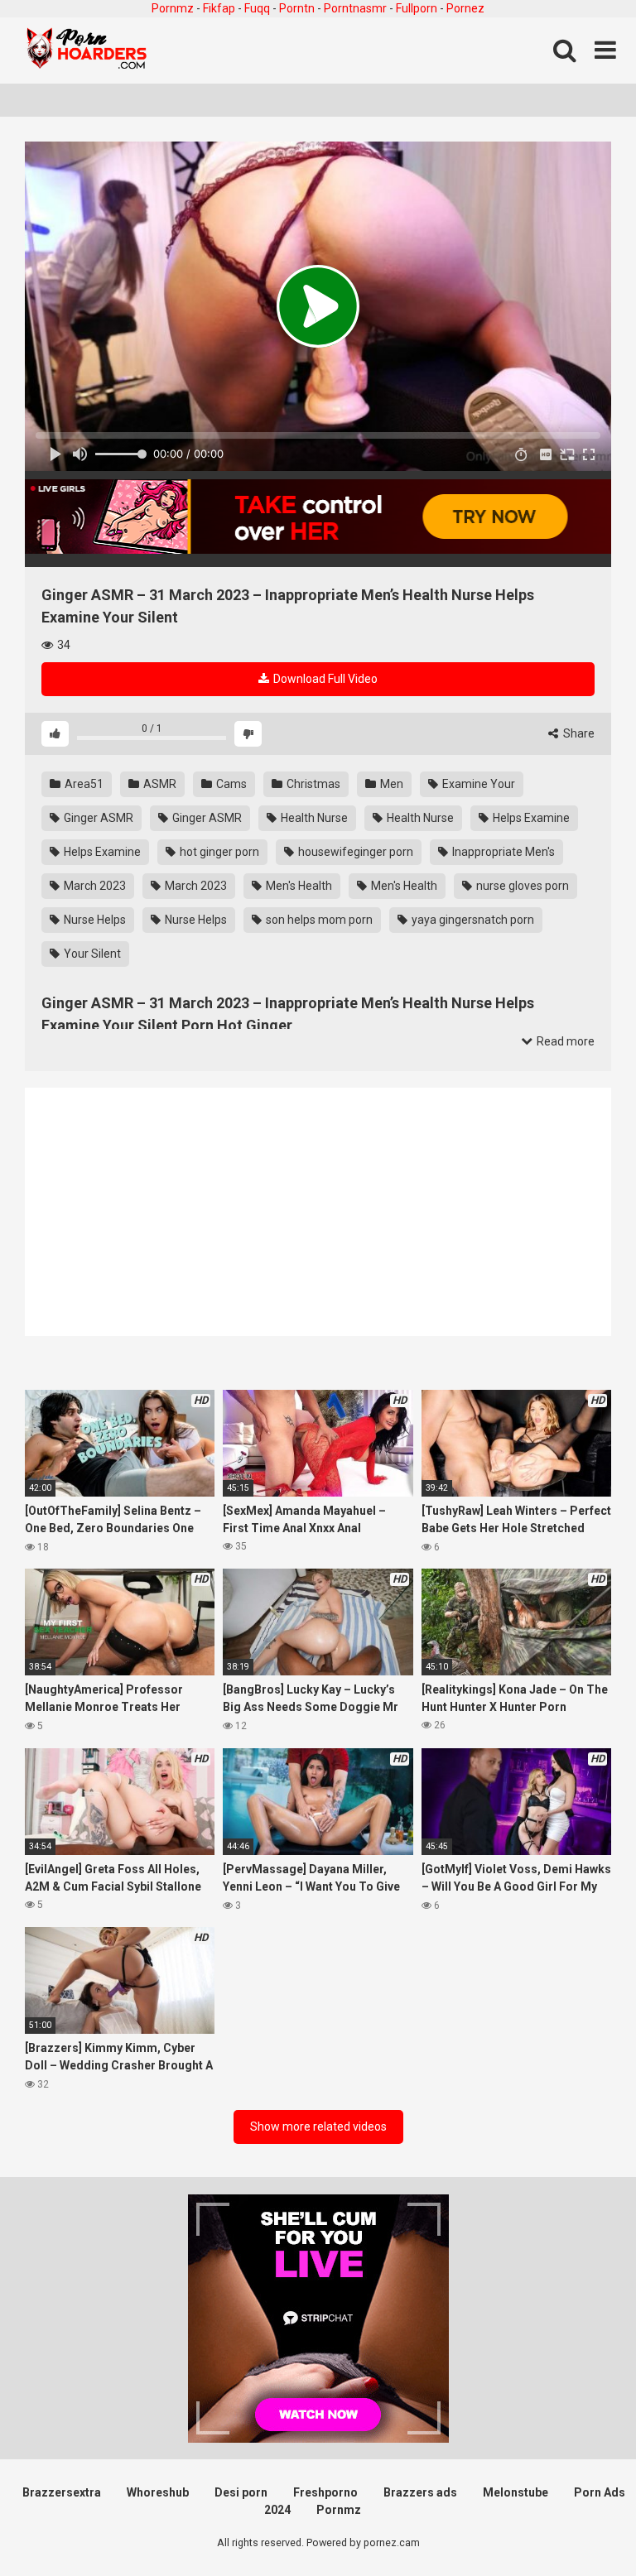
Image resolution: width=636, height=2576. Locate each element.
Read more (564, 1041)
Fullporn (417, 8)
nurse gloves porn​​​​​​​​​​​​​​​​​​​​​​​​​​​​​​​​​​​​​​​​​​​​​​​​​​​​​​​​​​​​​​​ (521, 886)
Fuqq (257, 8)
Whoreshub (158, 2492)
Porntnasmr (355, 8)
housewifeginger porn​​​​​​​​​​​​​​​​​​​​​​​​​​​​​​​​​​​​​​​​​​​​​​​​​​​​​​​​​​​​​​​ (354, 852)
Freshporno (325, 2492)
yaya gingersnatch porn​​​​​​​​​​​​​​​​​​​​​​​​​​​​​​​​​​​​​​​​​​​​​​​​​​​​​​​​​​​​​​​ (472, 920)
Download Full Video (324, 679)
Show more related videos (318, 2127)
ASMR (159, 784)
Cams (230, 784)
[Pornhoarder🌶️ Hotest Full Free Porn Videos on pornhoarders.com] (87, 50)
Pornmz (173, 8)
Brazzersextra (62, 2492)
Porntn (297, 8)
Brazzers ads (420, 2492)
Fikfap (219, 8)
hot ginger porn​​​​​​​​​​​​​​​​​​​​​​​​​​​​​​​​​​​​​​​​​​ (218, 852)
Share (578, 733)
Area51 (83, 784)
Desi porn (241, 2492)
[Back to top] (581, 2526)
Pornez (465, 8)
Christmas (312, 784)
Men (390, 784)
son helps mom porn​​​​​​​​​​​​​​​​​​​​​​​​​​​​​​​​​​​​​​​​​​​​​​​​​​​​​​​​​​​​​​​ (318, 920)
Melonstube (516, 2492)
